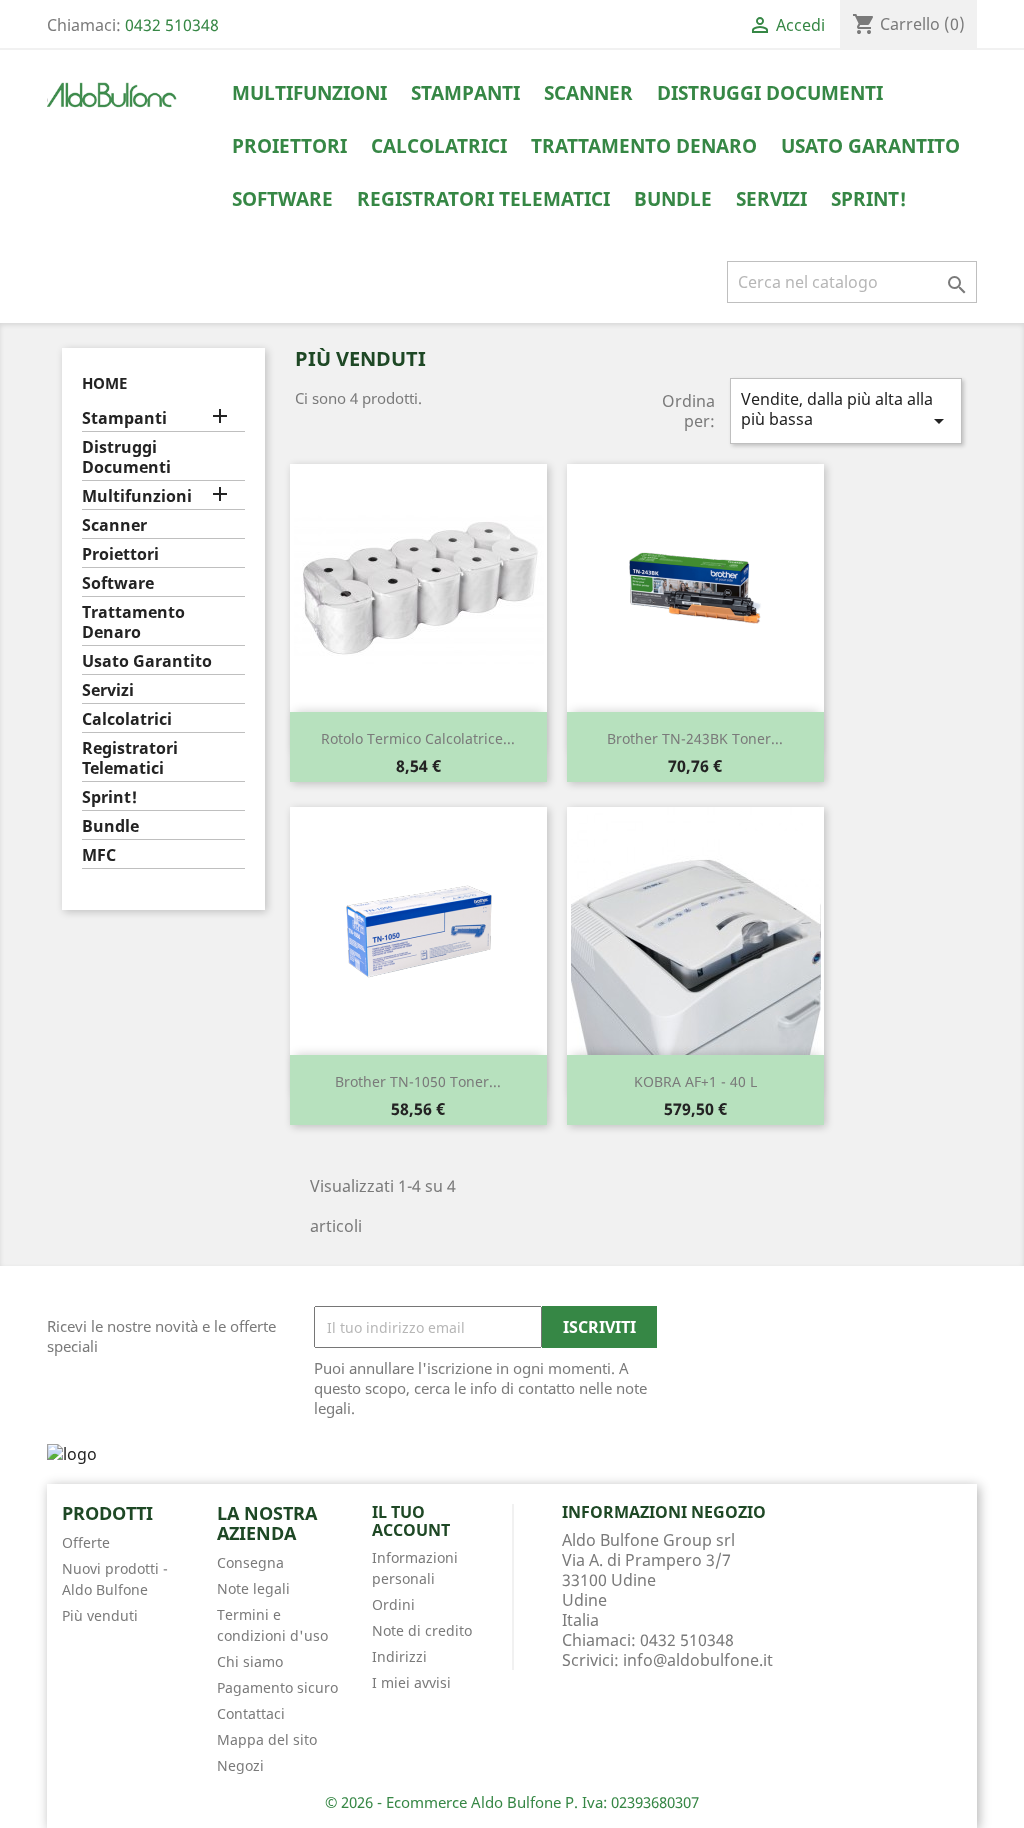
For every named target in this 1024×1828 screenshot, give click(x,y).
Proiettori (289, 146)
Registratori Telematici (483, 199)
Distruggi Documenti (770, 93)
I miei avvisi (411, 1682)
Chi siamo (250, 1661)
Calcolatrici (439, 146)
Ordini (393, 1604)
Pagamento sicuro (277, 1687)
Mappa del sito (267, 1739)
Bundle (673, 199)
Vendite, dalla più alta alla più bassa (846, 410)
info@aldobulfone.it (698, 1660)
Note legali (253, 1588)
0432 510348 (172, 25)
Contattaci (251, 1713)
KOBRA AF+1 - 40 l (695, 1081)
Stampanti (465, 93)
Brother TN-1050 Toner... (418, 1081)
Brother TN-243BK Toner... (695, 738)
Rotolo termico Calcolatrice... (418, 738)
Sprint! (869, 199)
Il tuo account (411, 1521)
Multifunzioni (309, 93)
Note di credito (422, 1630)
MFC (99, 855)
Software (282, 199)
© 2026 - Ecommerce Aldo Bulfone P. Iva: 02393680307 (512, 1802)
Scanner (588, 93)
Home (104, 383)
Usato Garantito (870, 146)
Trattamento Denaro (644, 146)
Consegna (250, 1562)
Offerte (86, 1542)
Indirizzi (399, 1656)
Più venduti (100, 1615)
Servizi (771, 199)
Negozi (240, 1765)
